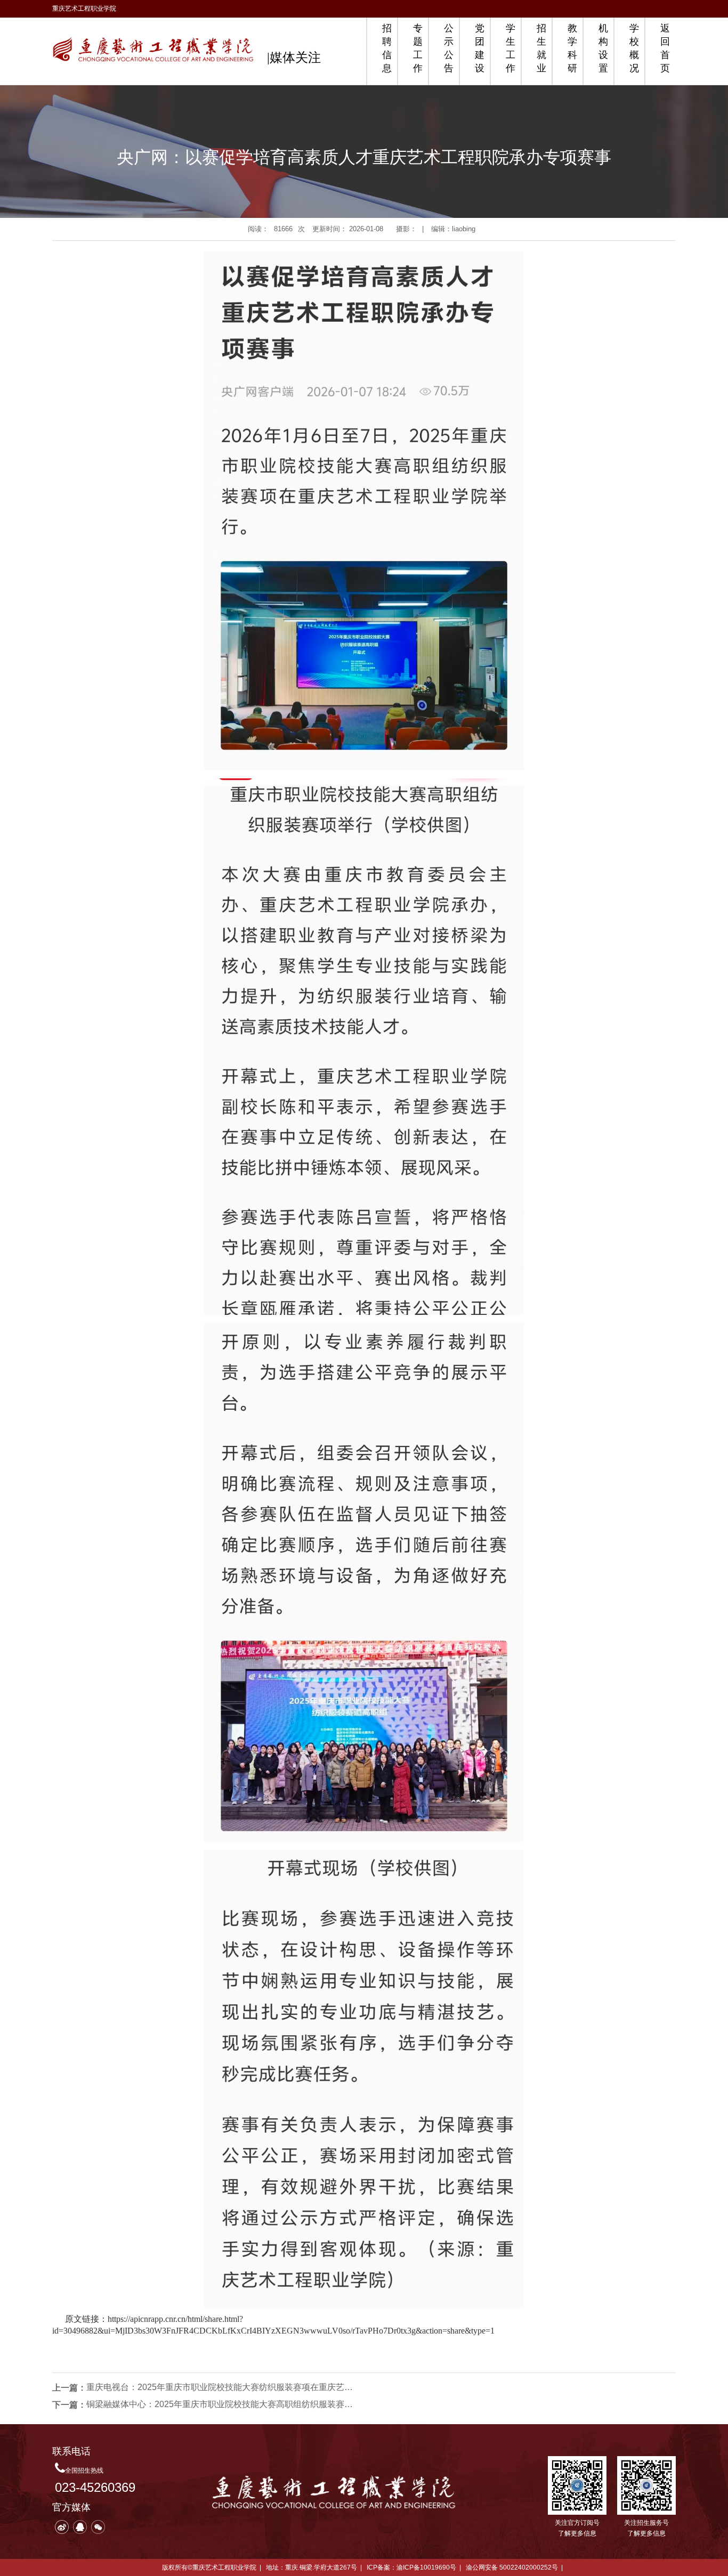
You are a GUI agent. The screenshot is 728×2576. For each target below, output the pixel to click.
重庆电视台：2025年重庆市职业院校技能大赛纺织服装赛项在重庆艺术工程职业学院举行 (220, 2387)
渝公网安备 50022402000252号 (512, 2567)
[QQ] (80, 2527)
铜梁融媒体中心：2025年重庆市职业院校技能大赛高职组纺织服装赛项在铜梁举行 (220, 2404)
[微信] (98, 2527)
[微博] (62, 2527)
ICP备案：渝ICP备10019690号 (411, 2567)
